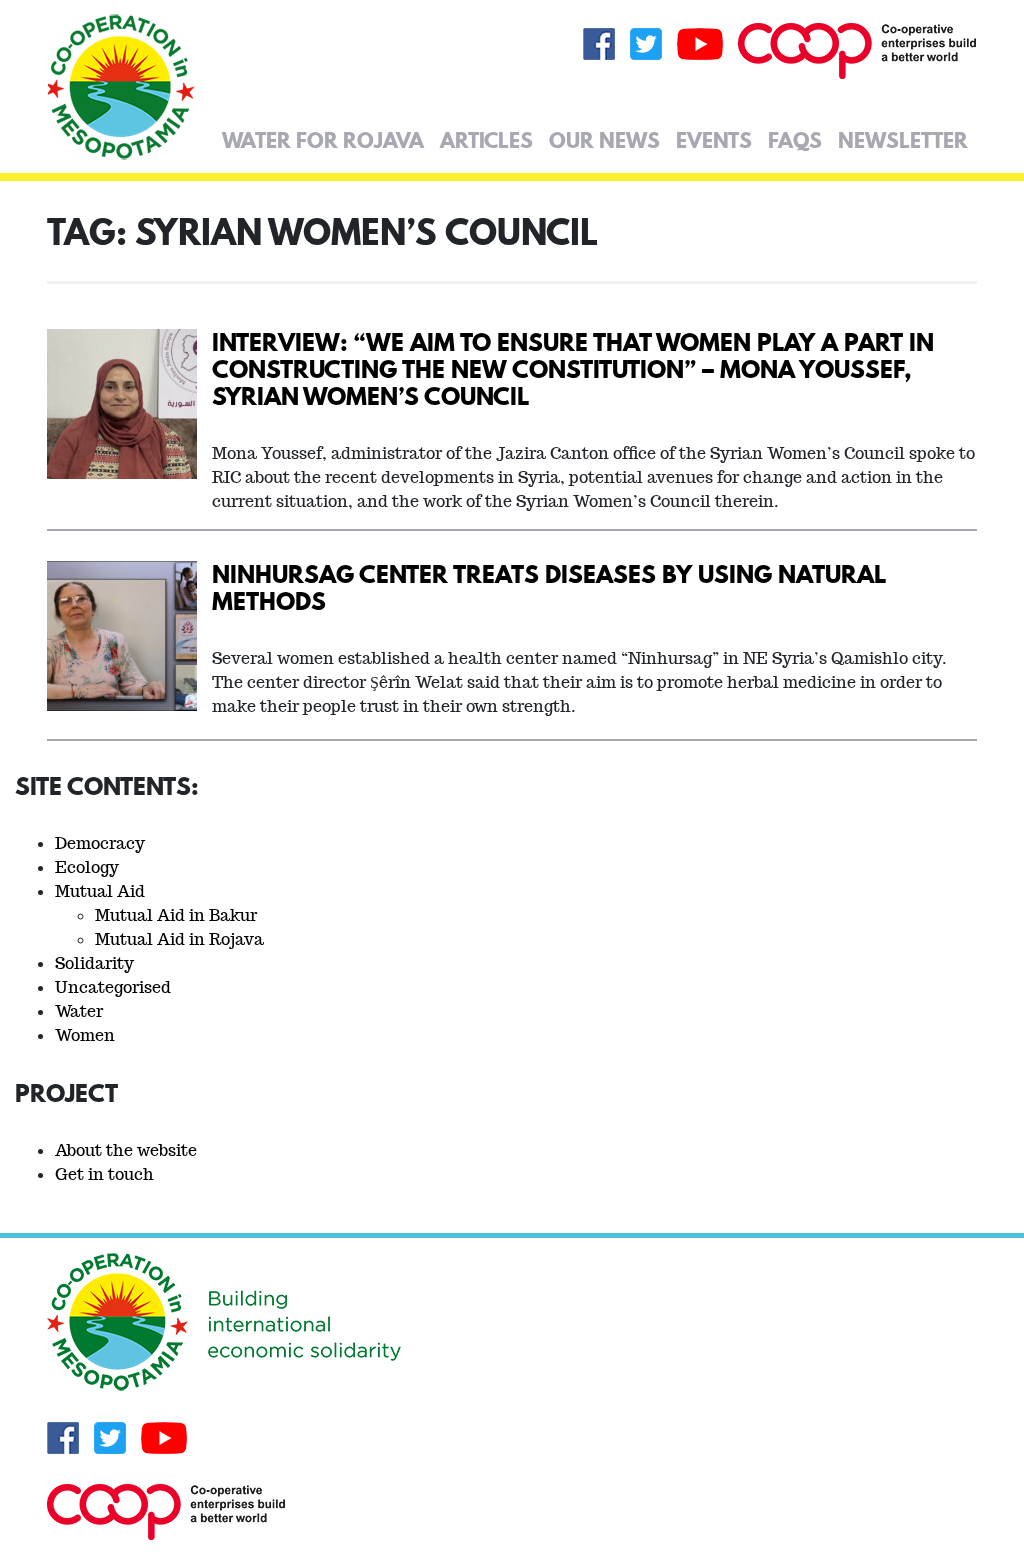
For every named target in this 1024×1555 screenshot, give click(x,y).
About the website (126, 1150)
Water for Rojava (323, 140)
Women (85, 1035)
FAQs (795, 140)
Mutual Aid (100, 891)
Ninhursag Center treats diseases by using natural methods (549, 587)
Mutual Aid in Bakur (176, 915)
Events (714, 140)
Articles (486, 140)
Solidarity (94, 963)
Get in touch (104, 1174)
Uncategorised (113, 987)
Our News (604, 140)
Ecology (87, 867)
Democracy (100, 843)
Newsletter (903, 140)
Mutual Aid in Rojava (179, 939)
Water (79, 1011)
